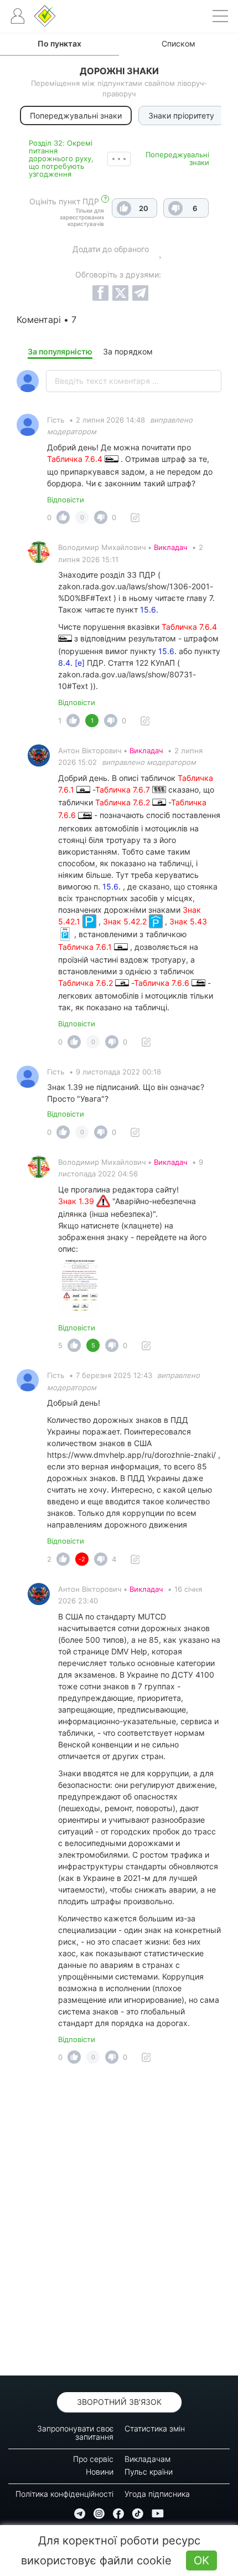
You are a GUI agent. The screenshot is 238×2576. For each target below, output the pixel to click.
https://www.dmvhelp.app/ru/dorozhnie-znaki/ (131, 1455)
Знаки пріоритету (181, 115)
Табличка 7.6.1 (86, 947)
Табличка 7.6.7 (124, 790)
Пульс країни (149, 2472)
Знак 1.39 (77, 1201)
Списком (178, 43)
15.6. (149, 610)
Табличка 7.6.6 (163, 983)
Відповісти (66, 500)
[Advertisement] (119, 2223)
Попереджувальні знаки (177, 158)
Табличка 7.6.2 (124, 802)
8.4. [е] (71, 663)
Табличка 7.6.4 (76, 459)
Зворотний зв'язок (119, 2402)
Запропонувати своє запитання (75, 2433)
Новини (100, 2472)
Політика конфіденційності (64, 2494)
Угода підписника (157, 2494)
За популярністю (60, 351)
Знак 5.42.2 (126, 921)
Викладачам (148, 2459)
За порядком (128, 351)
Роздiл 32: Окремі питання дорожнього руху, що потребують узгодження (61, 158)
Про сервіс (93, 2459)
